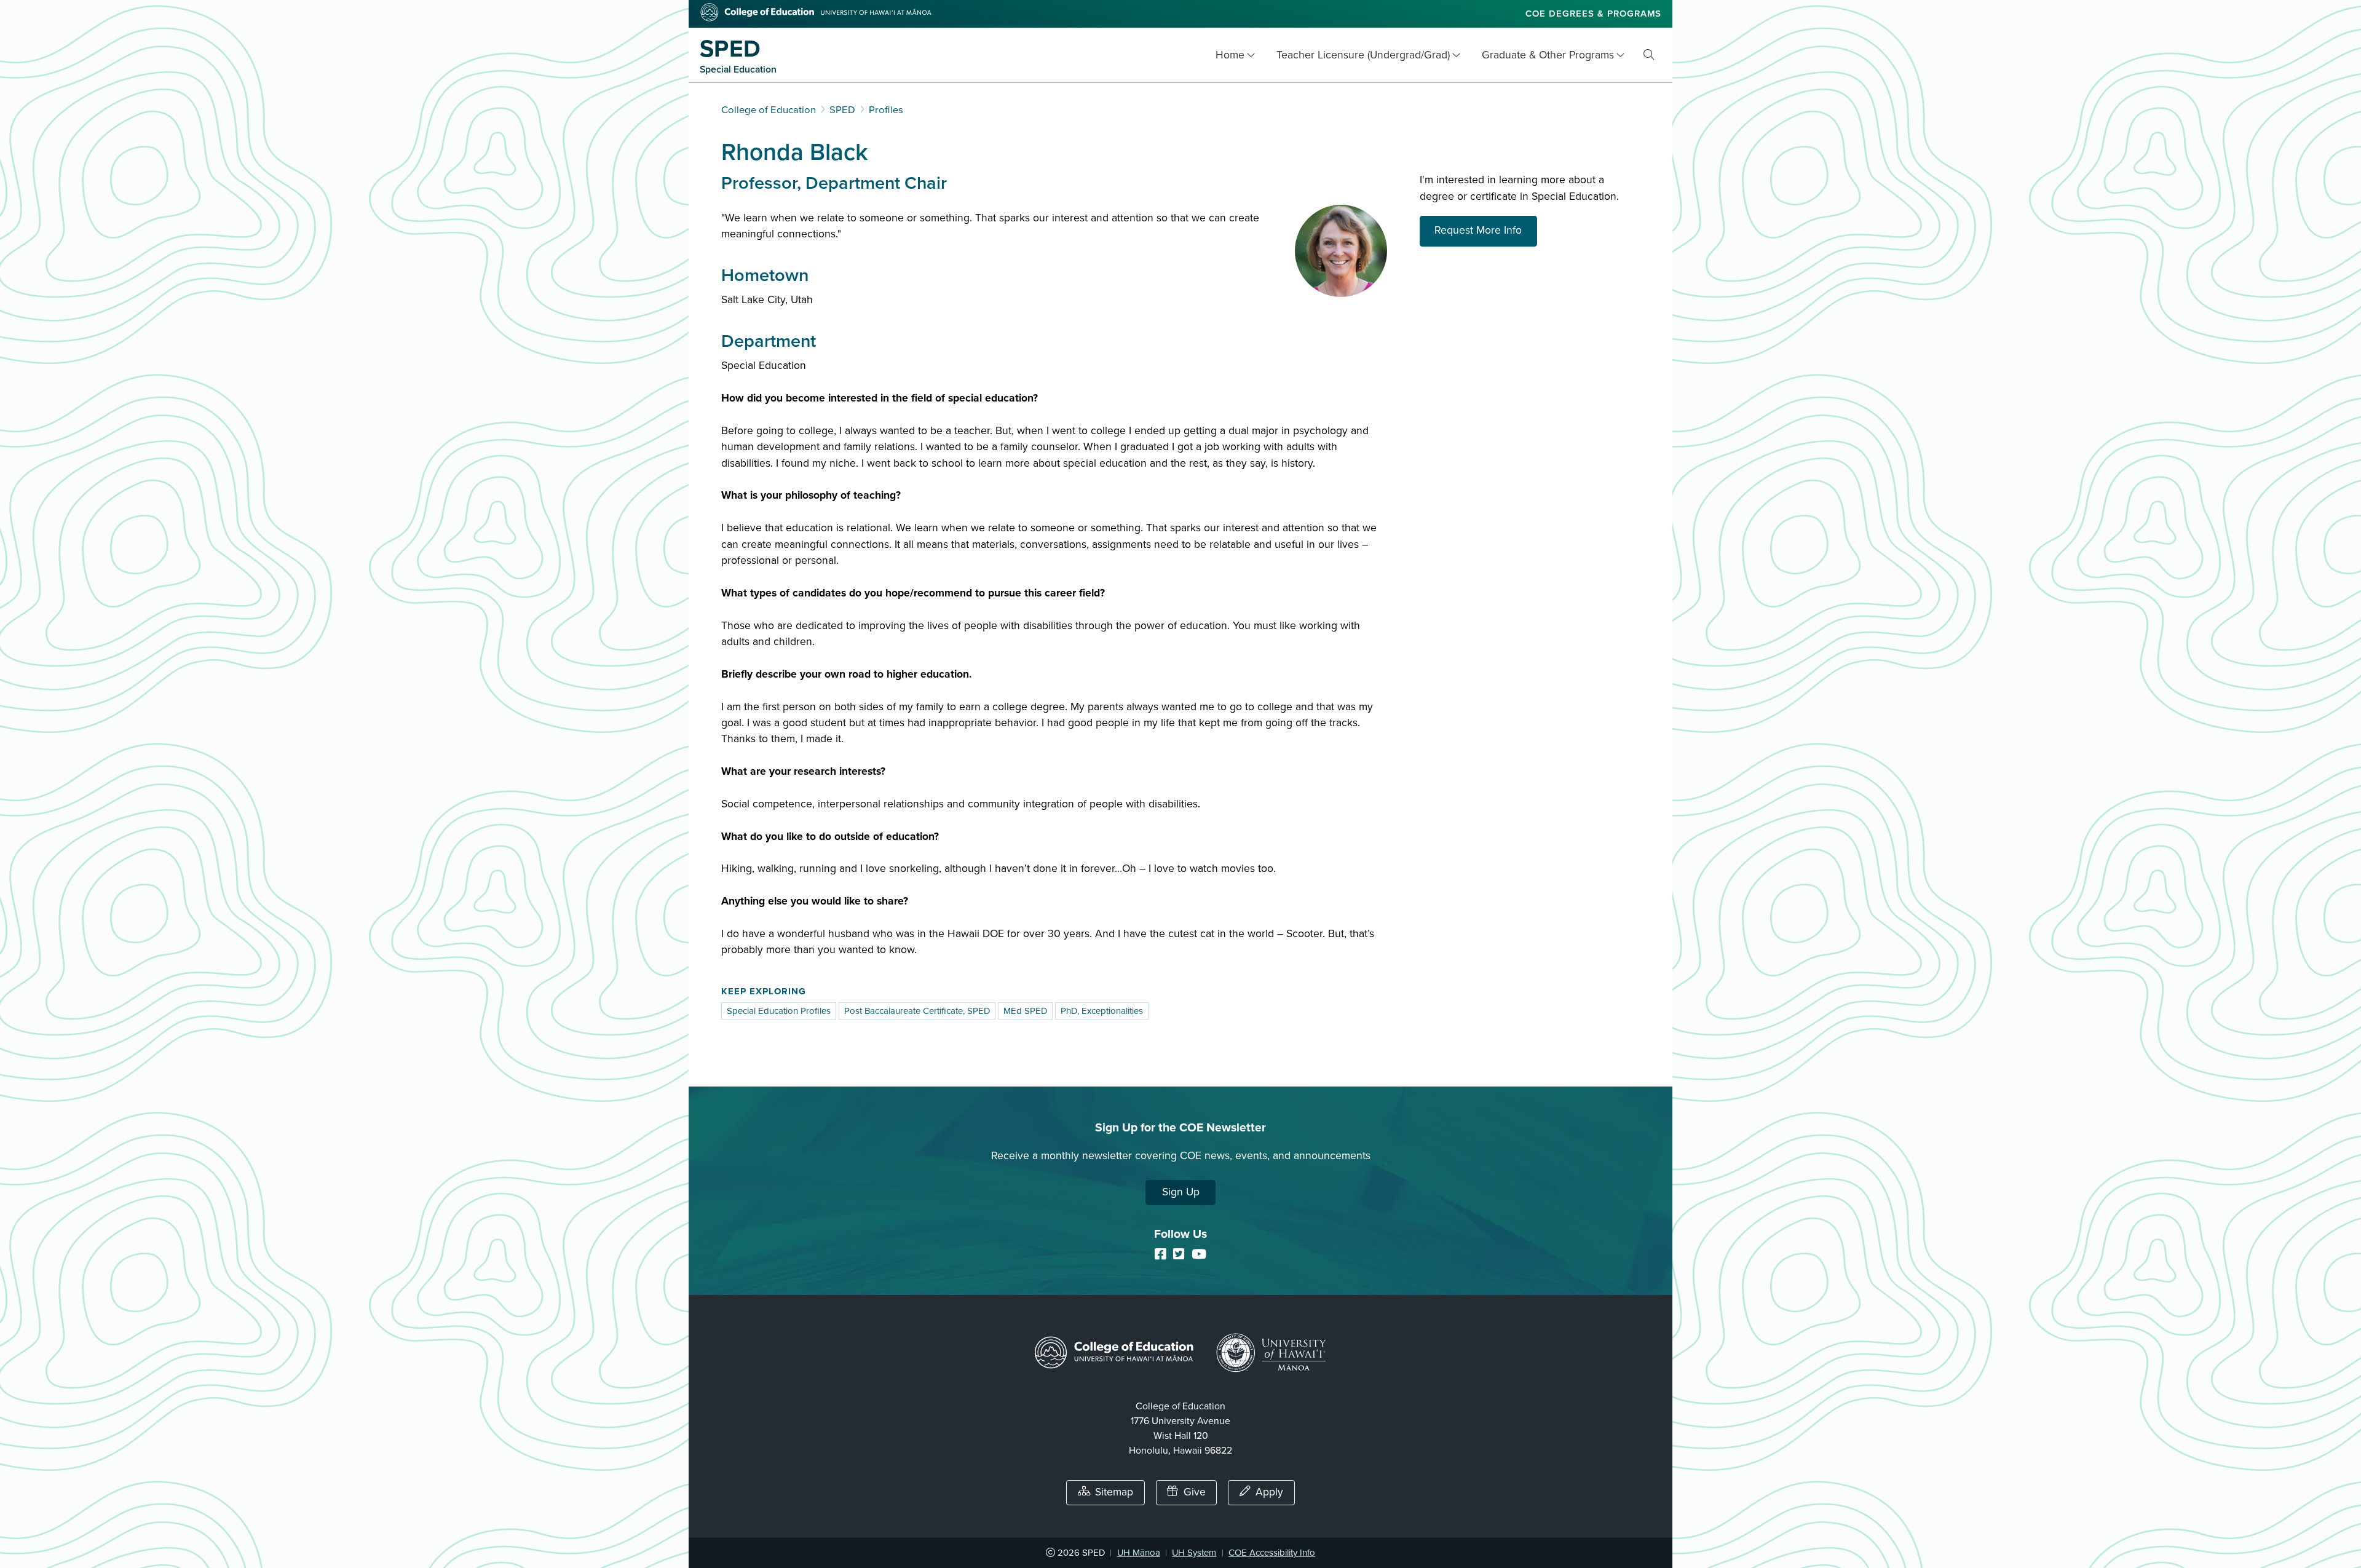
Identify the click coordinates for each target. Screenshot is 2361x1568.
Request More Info (1486, 230)
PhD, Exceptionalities (1102, 1011)
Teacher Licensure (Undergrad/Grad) (1363, 55)
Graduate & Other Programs (1548, 55)
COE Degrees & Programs (1593, 14)
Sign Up (1181, 1192)
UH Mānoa (1139, 1553)
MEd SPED (1025, 1011)
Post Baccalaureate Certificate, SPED (917, 1011)
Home (1230, 55)
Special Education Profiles (779, 1011)
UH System (1194, 1553)
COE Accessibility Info (1272, 1553)
